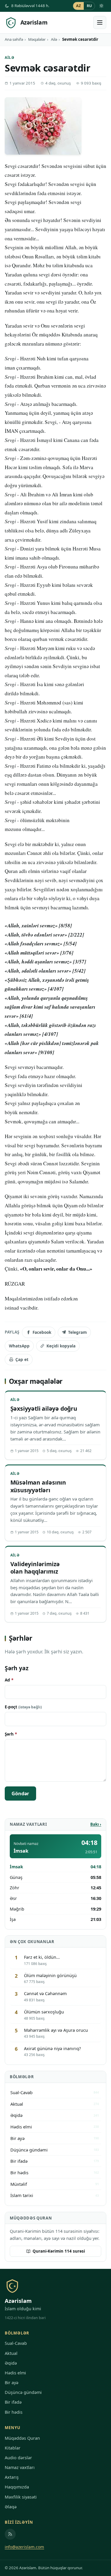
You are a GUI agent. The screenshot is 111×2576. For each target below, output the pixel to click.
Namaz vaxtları (20, 2467)
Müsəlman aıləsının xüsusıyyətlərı (38, 1486)
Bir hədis (14, 2412)
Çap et (22, 1359)
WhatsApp (19, 1346)
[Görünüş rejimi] (102, 6)
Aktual (11, 2353)
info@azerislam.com (24, 2547)
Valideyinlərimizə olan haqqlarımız (35, 1568)
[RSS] (10, 2534)
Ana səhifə (14, 39)
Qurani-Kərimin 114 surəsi (59, 2251)
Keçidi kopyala (61, 1346)
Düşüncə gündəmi (23, 2392)
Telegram (77, 1332)
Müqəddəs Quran (22, 2438)
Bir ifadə (13, 2402)
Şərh (11, 1734)
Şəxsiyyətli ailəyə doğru (44, 1408)
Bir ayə (12, 2383)
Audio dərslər (18, 2458)
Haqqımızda (17, 2487)
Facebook (42, 1332)
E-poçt (23, 1707)
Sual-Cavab (16, 2343)
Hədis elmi (15, 2373)
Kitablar (13, 2448)
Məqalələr (37, 39)
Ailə (54, 39)
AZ (79, 6)
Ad (9, 1680)
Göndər (20, 1794)
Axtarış (12, 2477)
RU (89, 6)
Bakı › (96, 1824)
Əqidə (11, 2363)
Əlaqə (11, 2507)
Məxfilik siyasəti (21, 2497)
